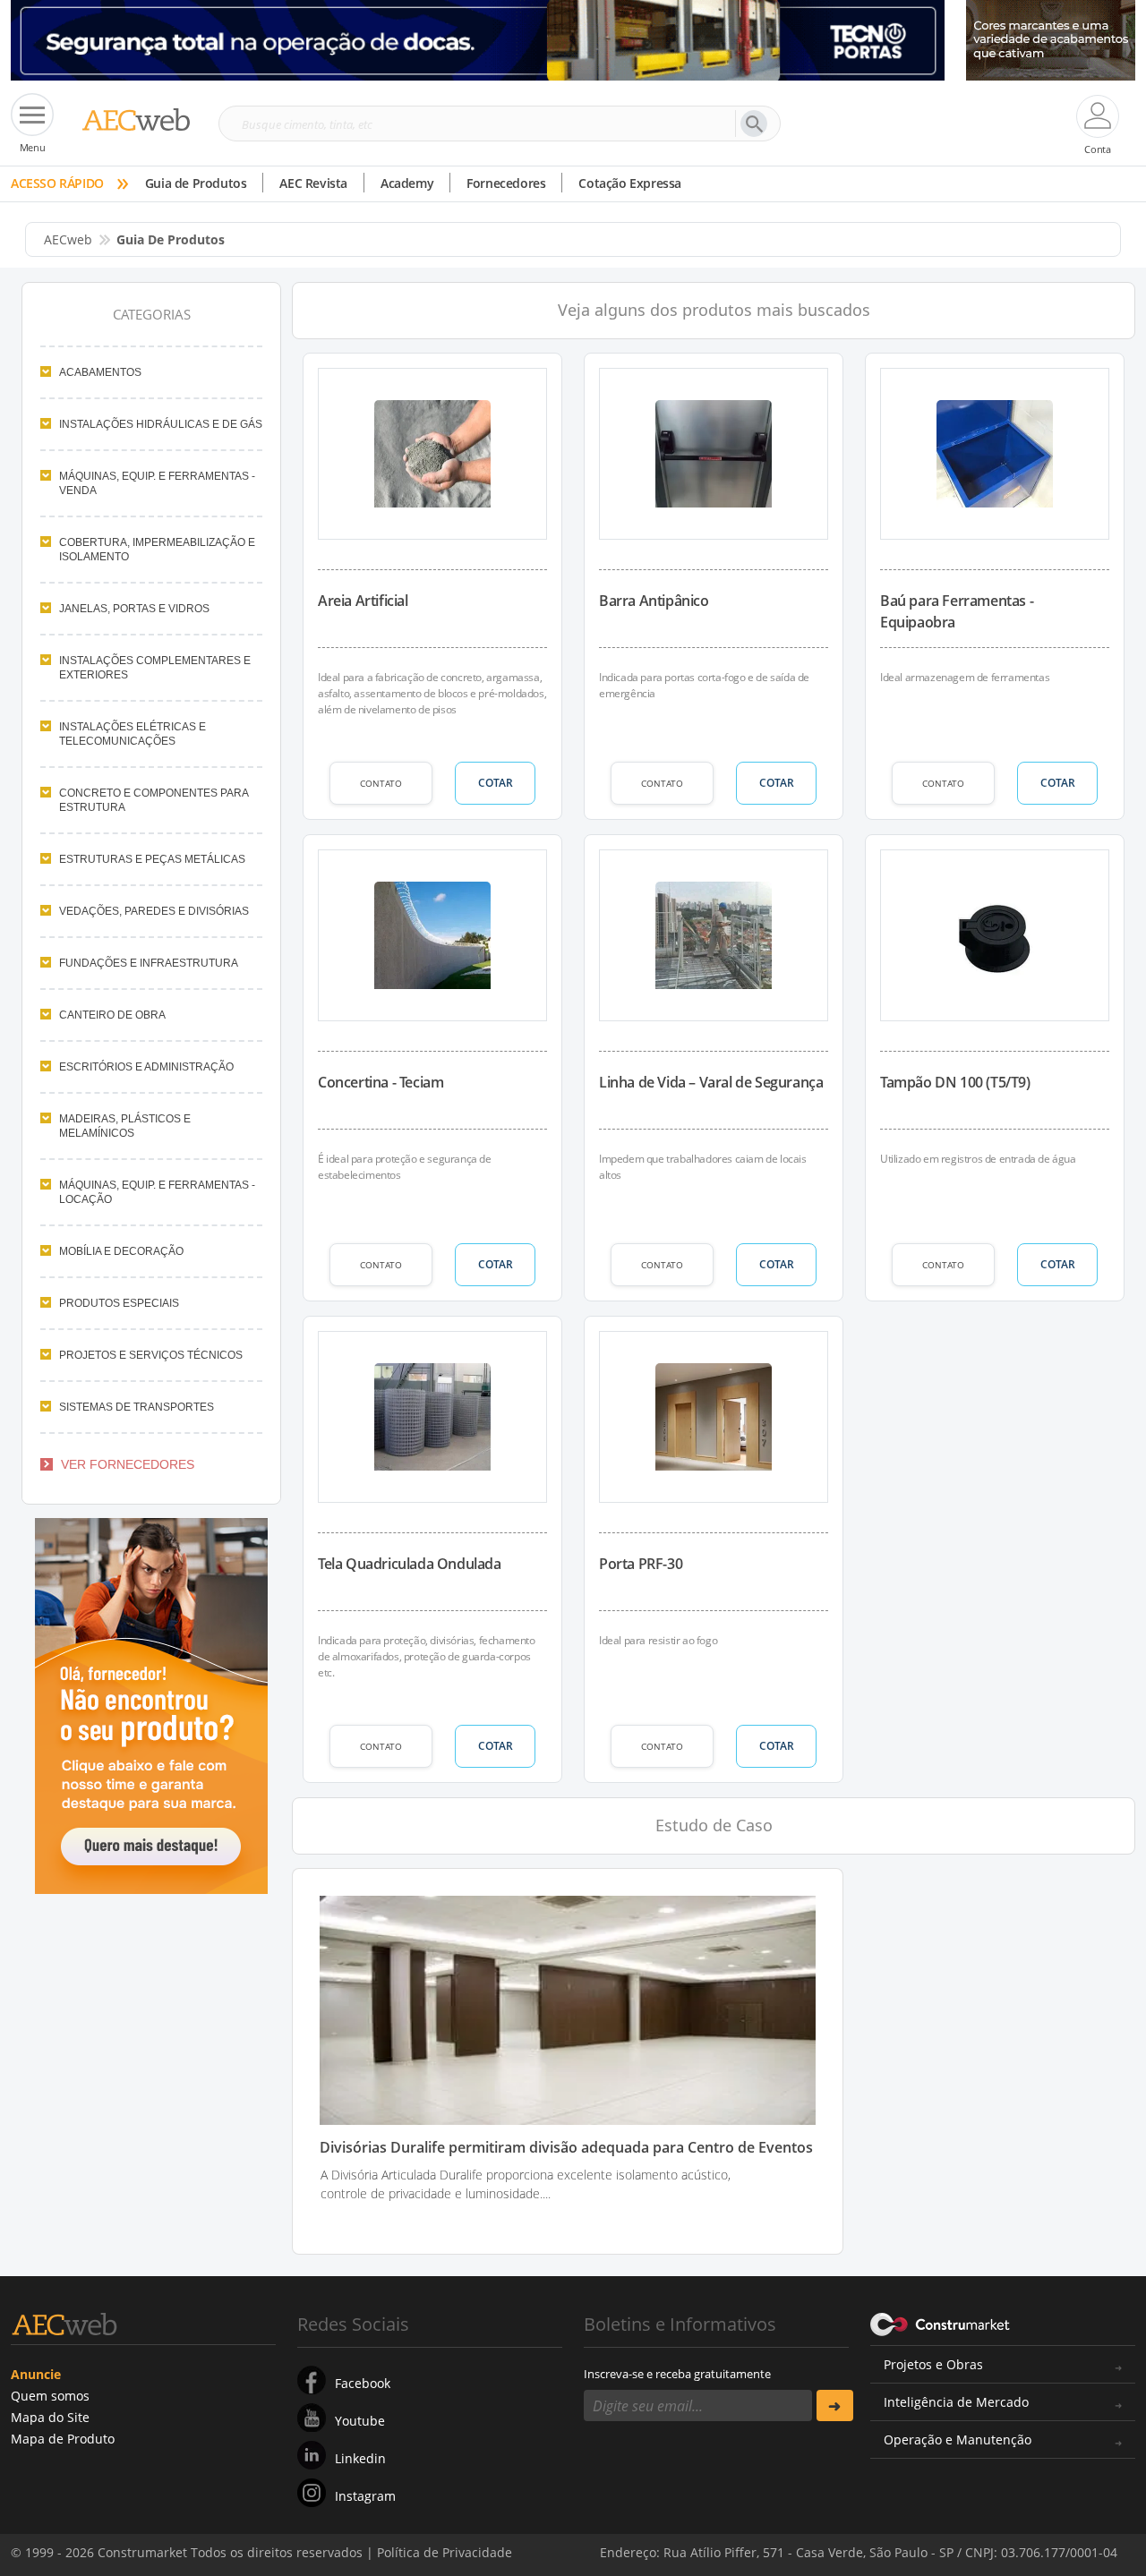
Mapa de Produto (63, 2439)
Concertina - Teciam (381, 1082)
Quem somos (50, 2396)
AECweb (68, 239)
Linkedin (360, 2458)
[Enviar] (835, 2405)
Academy (407, 183)
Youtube (360, 2421)
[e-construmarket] (941, 2323)
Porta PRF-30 (641, 1564)
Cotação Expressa (630, 183)
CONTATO (381, 783)
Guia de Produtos (196, 183)
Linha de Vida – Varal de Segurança (711, 1082)
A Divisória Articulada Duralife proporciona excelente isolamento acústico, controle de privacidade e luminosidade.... (526, 2184)
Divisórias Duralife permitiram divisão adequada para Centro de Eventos (566, 2148)
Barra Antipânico (654, 601)
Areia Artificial (363, 601)
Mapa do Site (50, 2417)
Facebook (363, 2383)
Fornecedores (506, 183)
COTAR (496, 783)
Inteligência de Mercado (956, 2402)
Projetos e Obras (933, 2364)
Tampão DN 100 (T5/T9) (955, 1082)
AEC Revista (313, 183)
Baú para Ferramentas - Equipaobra (957, 611)
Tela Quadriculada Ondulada (410, 1564)
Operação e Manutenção (958, 2440)
